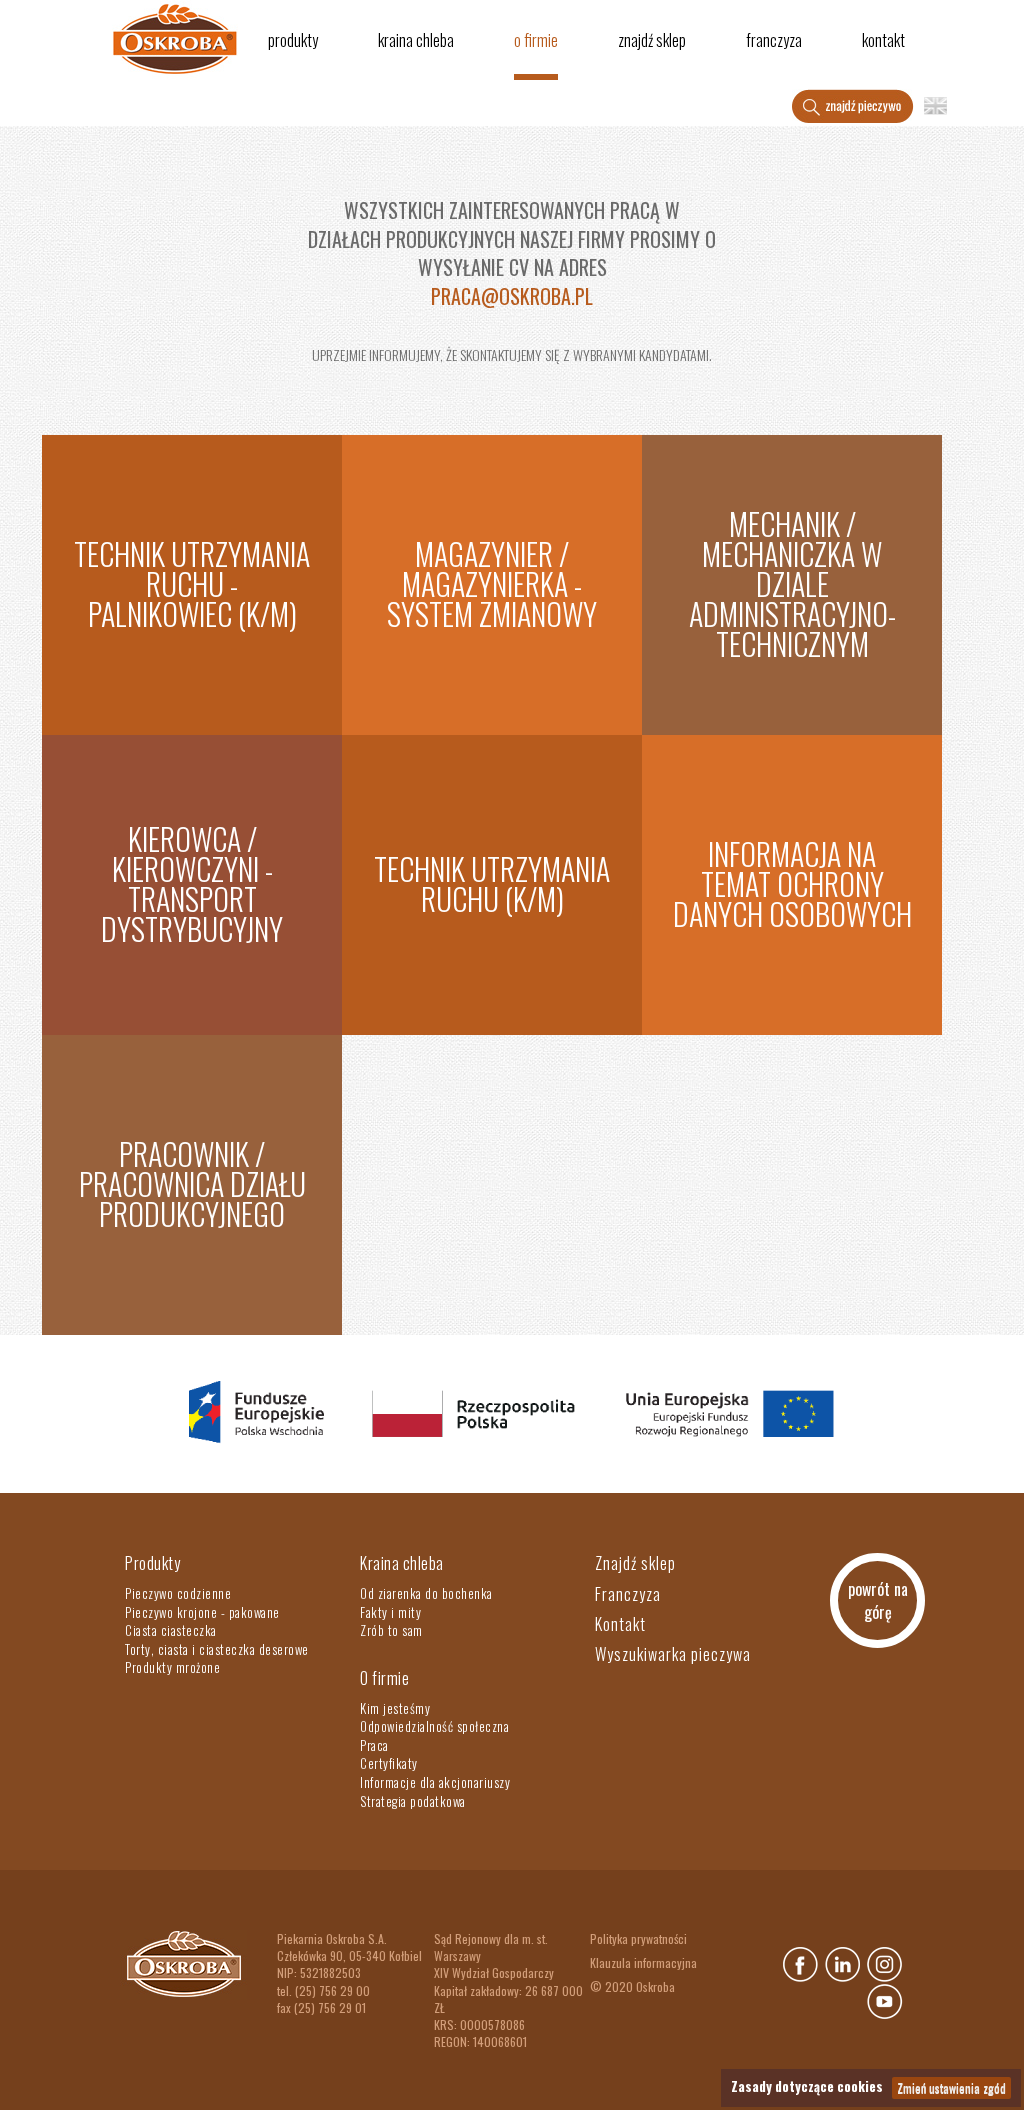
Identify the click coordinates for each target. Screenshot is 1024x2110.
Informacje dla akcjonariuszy (435, 1782)
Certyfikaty (389, 1763)
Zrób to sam (391, 1630)
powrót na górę (878, 1600)
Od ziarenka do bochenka (426, 1593)
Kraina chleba (416, 40)
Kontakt (883, 40)
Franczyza (774, 40)
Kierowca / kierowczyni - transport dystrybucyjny (192, 883)
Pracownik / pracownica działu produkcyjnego (192, 1183)
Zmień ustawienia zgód (951, 2087)
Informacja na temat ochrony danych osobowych (792, 883)
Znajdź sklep (652, 40)
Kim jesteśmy (395, 1708)
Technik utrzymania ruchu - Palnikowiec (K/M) (192, 583)
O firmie (536, 40)
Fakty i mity (390, 1612)
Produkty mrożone (172, 1667)
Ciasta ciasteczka (171, 1630)
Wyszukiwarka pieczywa (673, 1654)
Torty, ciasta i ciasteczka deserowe (217, 1649)
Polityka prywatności (638, 1938)
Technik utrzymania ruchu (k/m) (492, 883)
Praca (374, 1745)
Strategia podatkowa (413, 1801)
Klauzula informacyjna (643, 1962)
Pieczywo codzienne (178, 1593)
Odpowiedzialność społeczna (434, 1726)
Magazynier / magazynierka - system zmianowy (492, 583)
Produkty (293, 40)
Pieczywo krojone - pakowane (202, 1612)
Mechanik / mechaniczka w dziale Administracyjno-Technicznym (792, 583)
